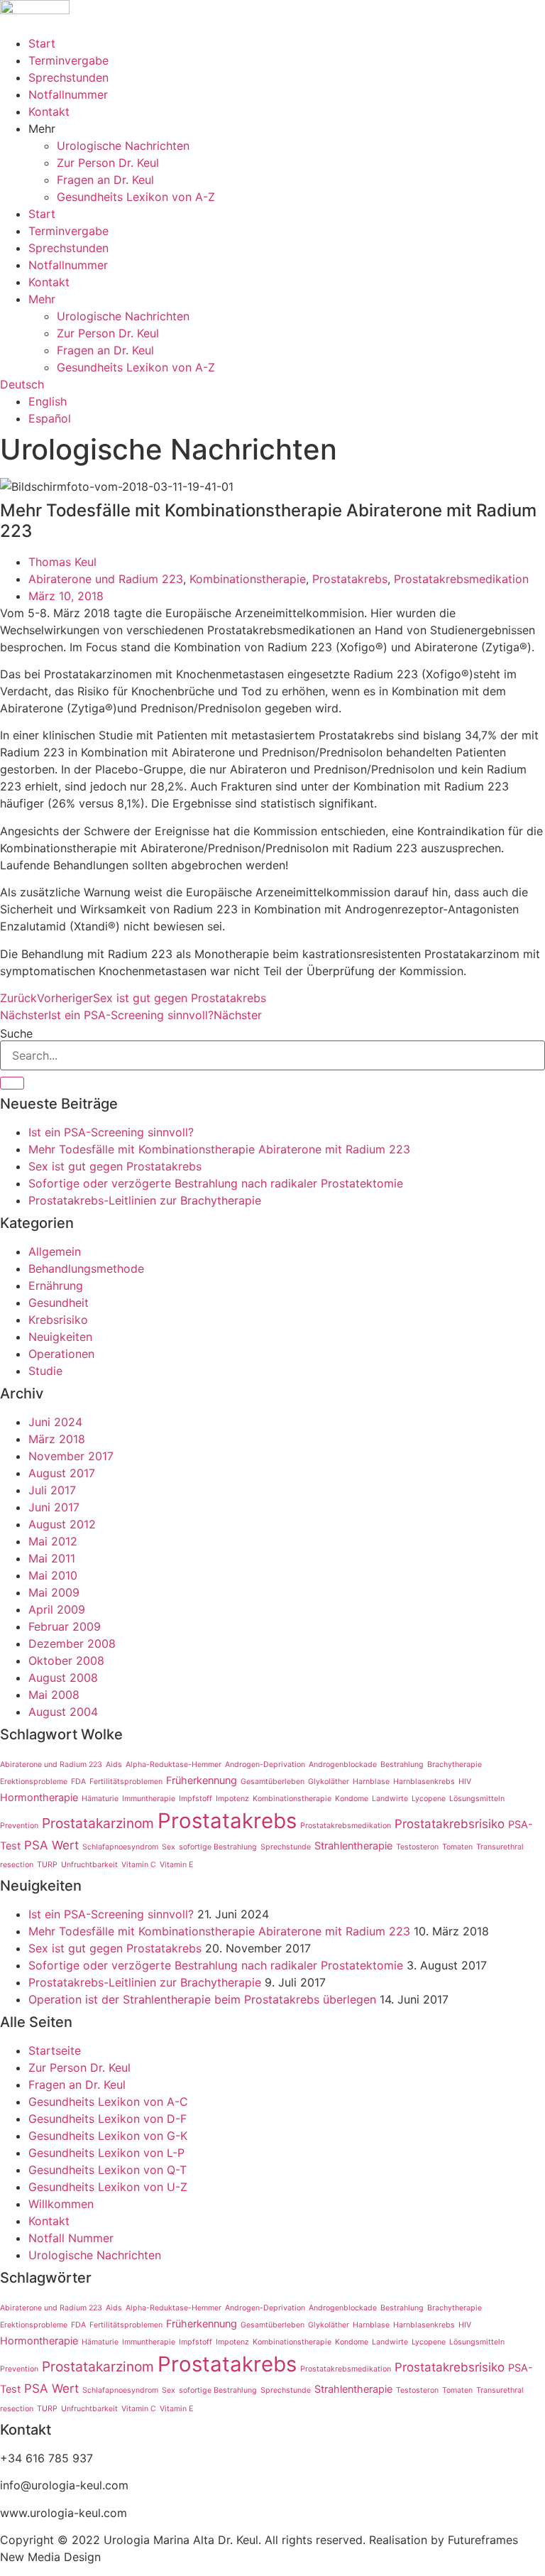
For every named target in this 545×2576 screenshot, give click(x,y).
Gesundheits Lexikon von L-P (106, 2153)
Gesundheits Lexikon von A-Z (136, 197)
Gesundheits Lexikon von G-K (108, 2136)
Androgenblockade (343, 1765)
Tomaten (457, 1847)
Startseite (55, 2050)
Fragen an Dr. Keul (105, 180)
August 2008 (63, 1678)
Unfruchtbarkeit (89, 1865)
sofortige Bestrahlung (218, 1847)
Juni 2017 (54, 1507)
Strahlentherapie (353, 1846)
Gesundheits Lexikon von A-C (108, 2102)
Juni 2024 (55, 1422)
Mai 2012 (53, 1541)
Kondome (352, 1799)
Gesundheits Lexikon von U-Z (108, 2187)
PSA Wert (51, 1845)
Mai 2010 (53, 1575)
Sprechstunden (68, 77)
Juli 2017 (52, 1490)
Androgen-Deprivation (265, 1765)
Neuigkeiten (60, 1337)
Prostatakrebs (350, 579)
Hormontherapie (39, 1797)
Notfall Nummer (71, 2238)
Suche (16, 1033)
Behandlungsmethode (86, 1268)
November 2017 (71, 1456)
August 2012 (62, 1524)
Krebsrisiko (58, 1320)
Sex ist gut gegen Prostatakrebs (115, 1166)
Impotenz (232, 1799)
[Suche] (12, 1083)
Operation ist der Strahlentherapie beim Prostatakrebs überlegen (202, 1999)
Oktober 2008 (66, 1661)
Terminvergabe (68, 60)
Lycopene (429, 1799)
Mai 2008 (54, 1695)
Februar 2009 (65, 1626)
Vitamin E (176, 1865)
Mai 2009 (54, 1592)
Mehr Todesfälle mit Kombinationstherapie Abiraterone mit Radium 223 (219, 1149)
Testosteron (417, 1847)
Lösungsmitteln (477, 1799)
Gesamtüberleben (272, 1782)
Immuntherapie (149, 1799)
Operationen (61, 1354)
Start (42, 43)
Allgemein (55, 1251)
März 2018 (57, 1439)
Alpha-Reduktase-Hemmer (174, 1765)
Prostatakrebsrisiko (450, 1824)
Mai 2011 (52, 1558)
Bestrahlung (402, 1765)
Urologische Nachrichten (123, 146)
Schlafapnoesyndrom (120, 1847)
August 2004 (63, 1712)
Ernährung (56, 1286)
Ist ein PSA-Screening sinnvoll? (111, 1132)
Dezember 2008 (72, 1643)
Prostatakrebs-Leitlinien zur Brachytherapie (145, 1200)
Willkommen (61, 2204)
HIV (465, 1782)
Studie (45, 1371)
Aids (114, 1765)
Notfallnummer (68, 94)
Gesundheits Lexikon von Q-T (108, 2170)
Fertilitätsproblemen (126, 1782)
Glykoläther (329, 1782)
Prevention (19, 1826)
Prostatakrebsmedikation (461, 579)
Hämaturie (100, 1799)
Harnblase (371, 1782)
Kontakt (49, 112)
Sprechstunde (286, 1847)
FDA (78, 1782)
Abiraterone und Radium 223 (106, 579)
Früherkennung (202, 1780)
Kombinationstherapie (248, 579)
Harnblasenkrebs (424, 1782)
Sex (169, 1847)
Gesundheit (59, 1303)
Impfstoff (196, 1799)
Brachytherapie (455, 1765)
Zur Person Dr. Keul (108, 163)
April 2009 (57, 1609)
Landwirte (390, 1799)
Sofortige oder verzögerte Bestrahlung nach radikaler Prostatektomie (216, 1183)
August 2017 (62, 1473)
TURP (47, 1865)
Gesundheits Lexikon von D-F (108, 2119)
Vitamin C (139, 1865)
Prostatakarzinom (98, 1823)
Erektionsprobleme (34, 1782)
